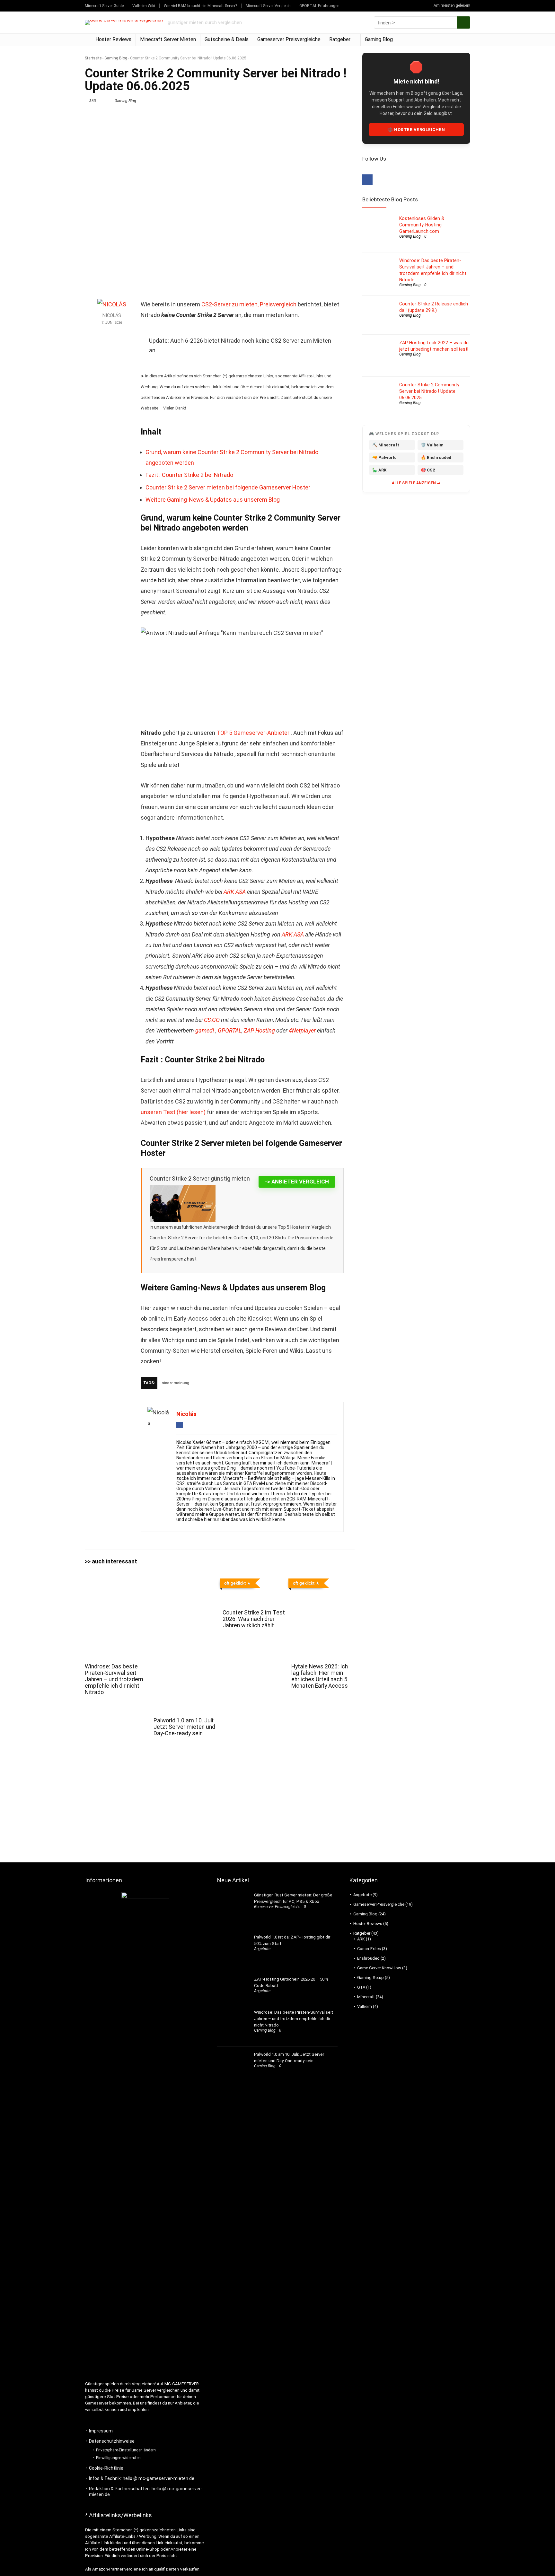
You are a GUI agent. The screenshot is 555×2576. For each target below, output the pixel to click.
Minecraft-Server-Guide (104, 6)
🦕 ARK (379, 470)
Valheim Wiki (144, 6)
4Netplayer (302, 1030)
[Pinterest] (380, 180)
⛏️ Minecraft (386, 445)
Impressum (101, 2431)
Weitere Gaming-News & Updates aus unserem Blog (213, 500)
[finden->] (463, 22)
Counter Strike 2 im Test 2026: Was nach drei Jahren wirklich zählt (254, 1619)
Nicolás (112, 316)
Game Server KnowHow (379, 1968)
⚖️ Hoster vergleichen (416, 130)
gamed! (205, 1030)
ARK (361, 1939)
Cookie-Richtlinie (106, 2468)
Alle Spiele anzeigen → (416, 483)
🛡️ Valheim (432, 445)
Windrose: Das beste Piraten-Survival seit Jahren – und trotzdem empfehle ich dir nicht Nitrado (114, 1679)
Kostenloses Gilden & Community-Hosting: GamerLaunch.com (422, 225)
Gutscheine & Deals (227, 39)
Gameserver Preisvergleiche (289, 39)
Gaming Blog (379, 39)
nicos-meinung (175, 1383)
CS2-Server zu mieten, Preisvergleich (249, 304)
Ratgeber (340, 39)
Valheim (365, 2006)
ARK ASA (235, 892)
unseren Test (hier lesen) (174, 1112)
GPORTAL (230, 1030)
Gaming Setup (370, 1978)
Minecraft (366, 1997)
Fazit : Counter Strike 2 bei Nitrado (189, 475)
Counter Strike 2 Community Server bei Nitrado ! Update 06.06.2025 (429, 391)
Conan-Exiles (369, 1949)
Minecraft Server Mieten (168, 39)
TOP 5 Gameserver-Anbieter (254, 733)
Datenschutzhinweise (112, 2441)
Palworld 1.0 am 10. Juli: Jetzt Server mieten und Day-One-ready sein (184, 1727)
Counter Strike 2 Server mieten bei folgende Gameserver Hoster (228, 487)
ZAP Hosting (259, 1030)
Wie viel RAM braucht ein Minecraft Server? (200, 6)
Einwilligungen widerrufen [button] (118, 2458)
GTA (361, 1987)
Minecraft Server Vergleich (268, 6)
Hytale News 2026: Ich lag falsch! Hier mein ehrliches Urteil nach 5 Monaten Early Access (320, 1676)
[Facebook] (367, 180)
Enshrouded (368, 1958)
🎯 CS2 (428, 470)
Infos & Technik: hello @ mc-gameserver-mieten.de (142, 2478)
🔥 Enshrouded (436, 457)
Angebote (262, 1949)
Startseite (93, 58)
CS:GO (212, 1020)
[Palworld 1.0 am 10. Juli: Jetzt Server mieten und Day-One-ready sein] (185, 1580)
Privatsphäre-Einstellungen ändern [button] (126, 2450)
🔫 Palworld (384, 457)
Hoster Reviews (113, 39)
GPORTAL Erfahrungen (319, 6)
